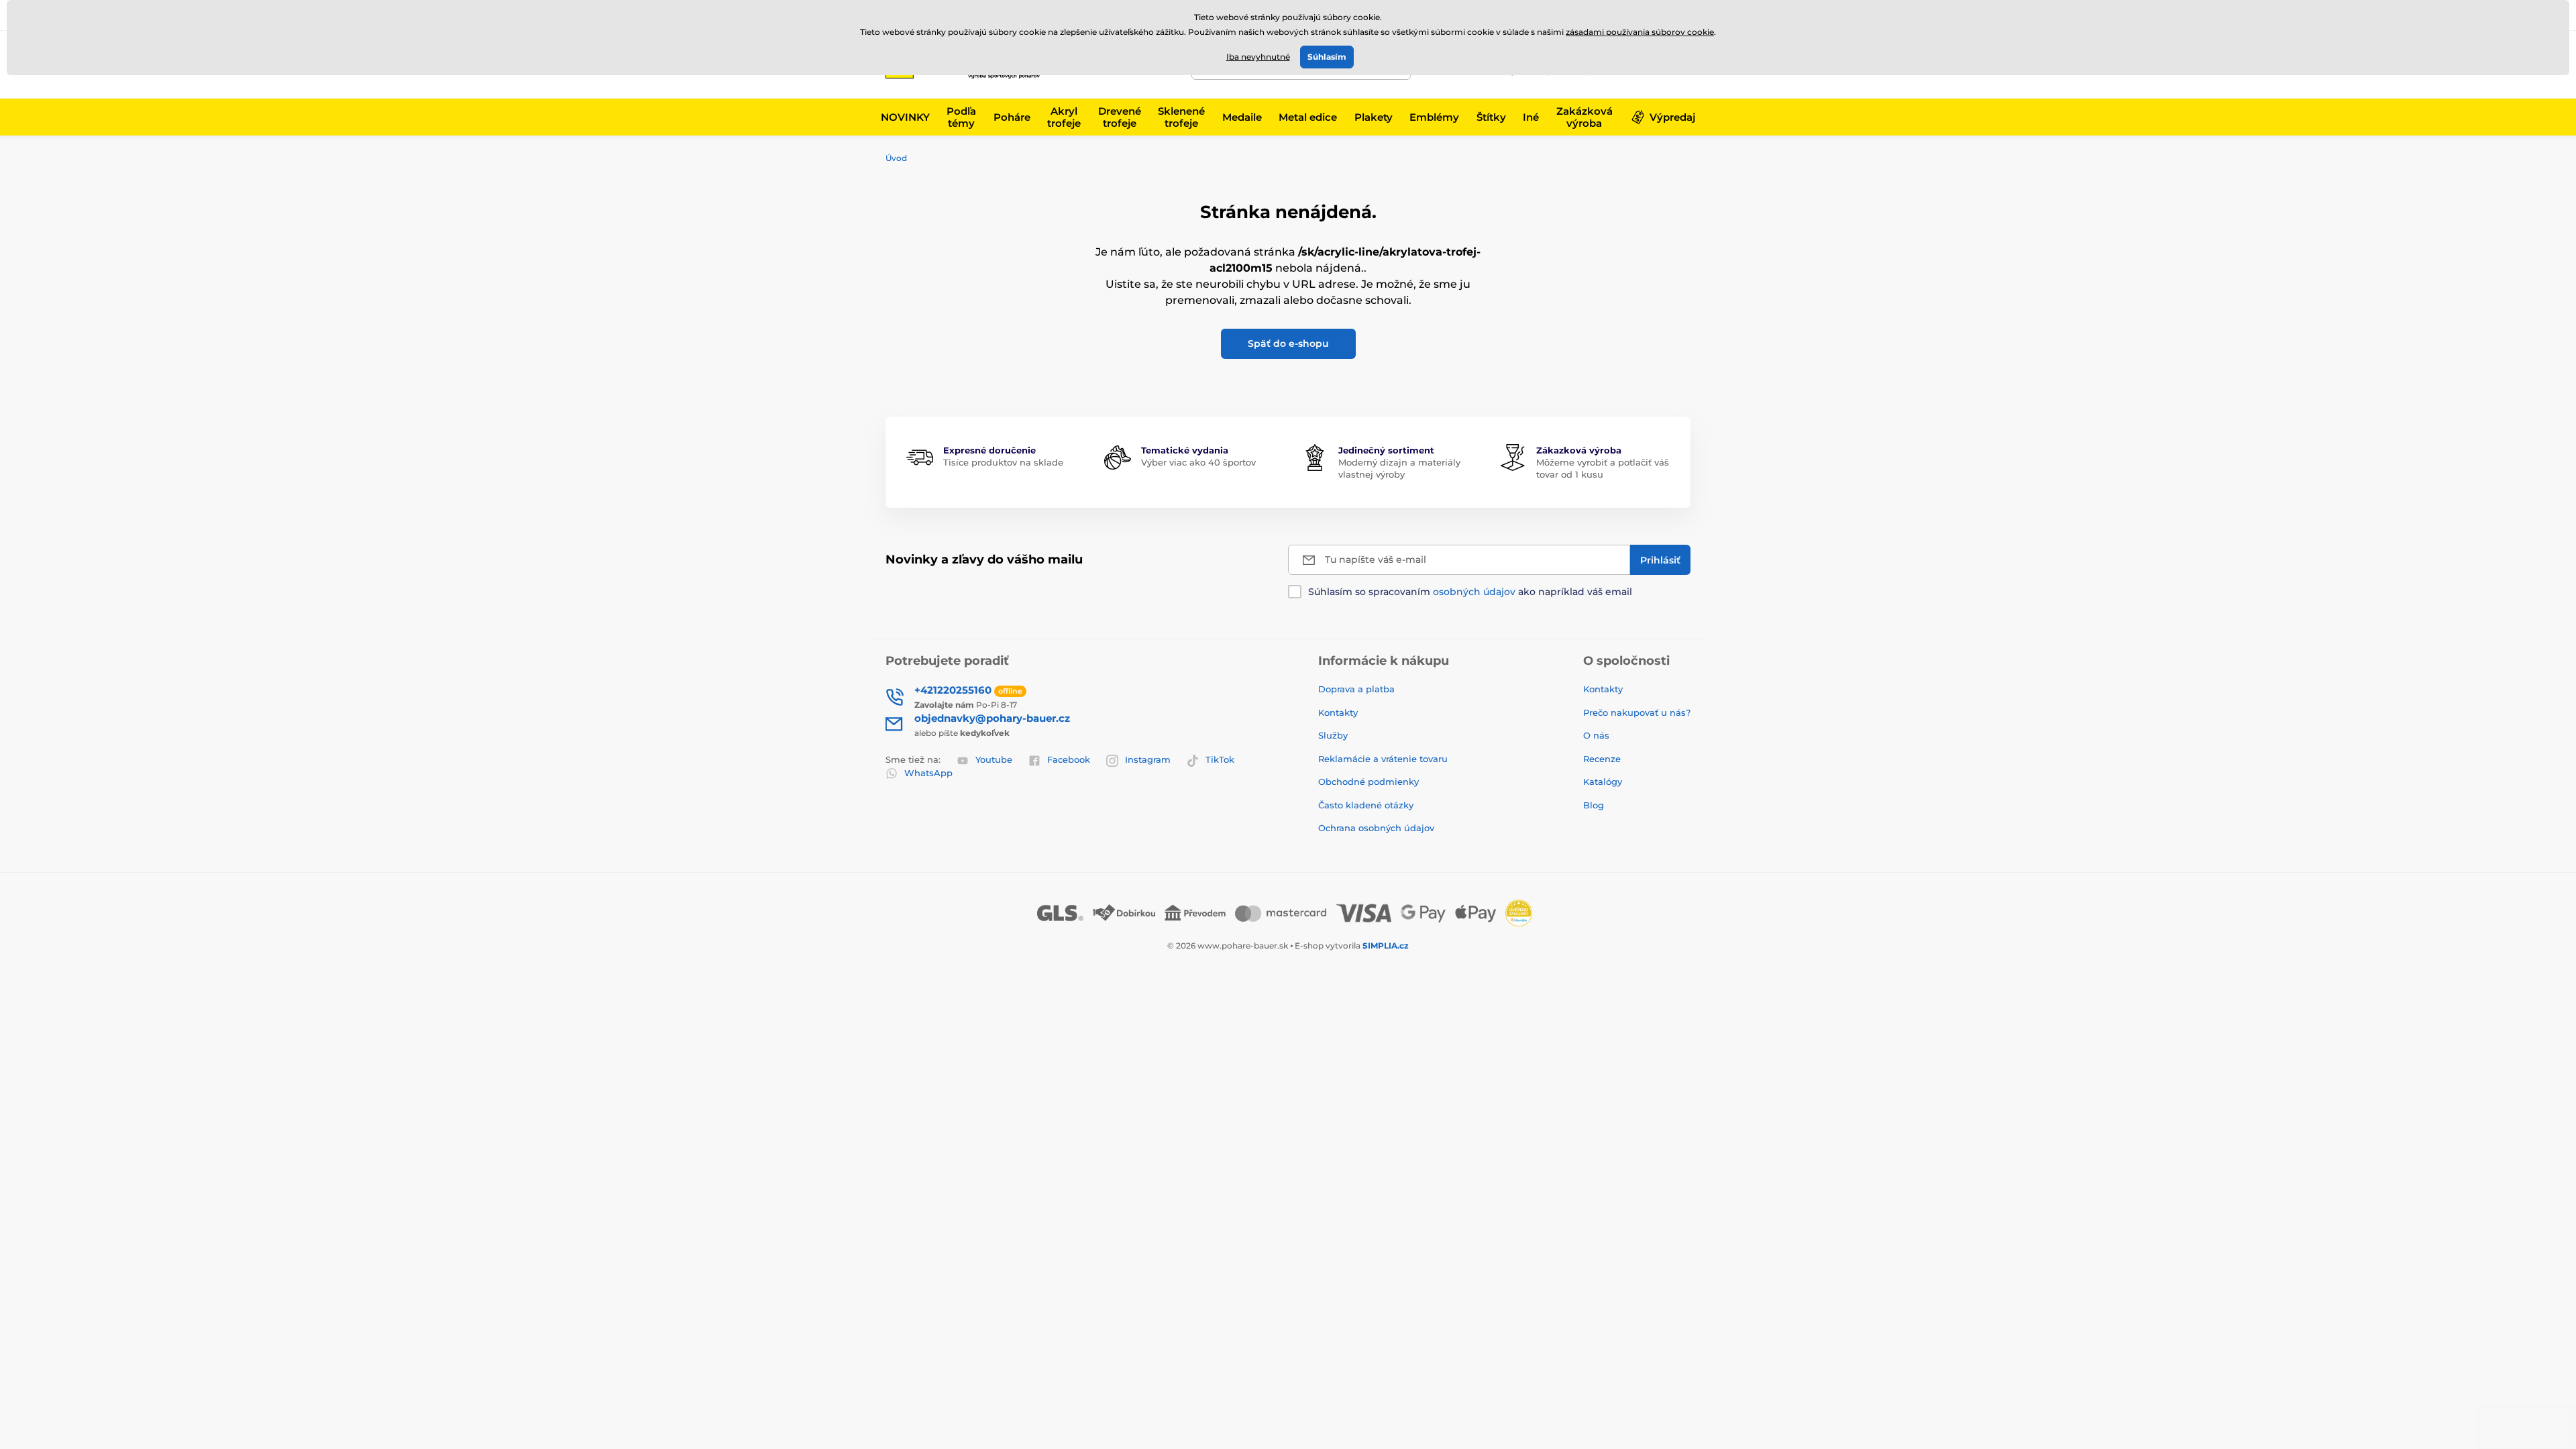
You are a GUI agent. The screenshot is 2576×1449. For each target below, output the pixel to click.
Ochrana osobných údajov (1376, 828)
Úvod (896, 158)
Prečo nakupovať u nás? (1637, 712)
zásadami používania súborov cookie (1640, 32)
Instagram (1148, 759)
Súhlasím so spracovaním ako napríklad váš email (1470, 592)
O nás (1596, 735)
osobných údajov (1474, 592)
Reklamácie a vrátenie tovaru (1383, 759)
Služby (1333, 735)
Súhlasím (1327, 57)
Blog (1594, 805)
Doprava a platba (1356, 689)
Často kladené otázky (1366, 805)
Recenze (1602, 759)
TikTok (1220, 759)
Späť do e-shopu (1288, 343)
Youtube (994, 759)
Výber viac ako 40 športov (1198, 462)
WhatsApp (928, 773)
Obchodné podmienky (1368, 782)
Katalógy (1603, 782)
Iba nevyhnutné (1258, 57)
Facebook (1069, 759)
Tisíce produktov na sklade (1003, 462)
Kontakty (1338, 712)
